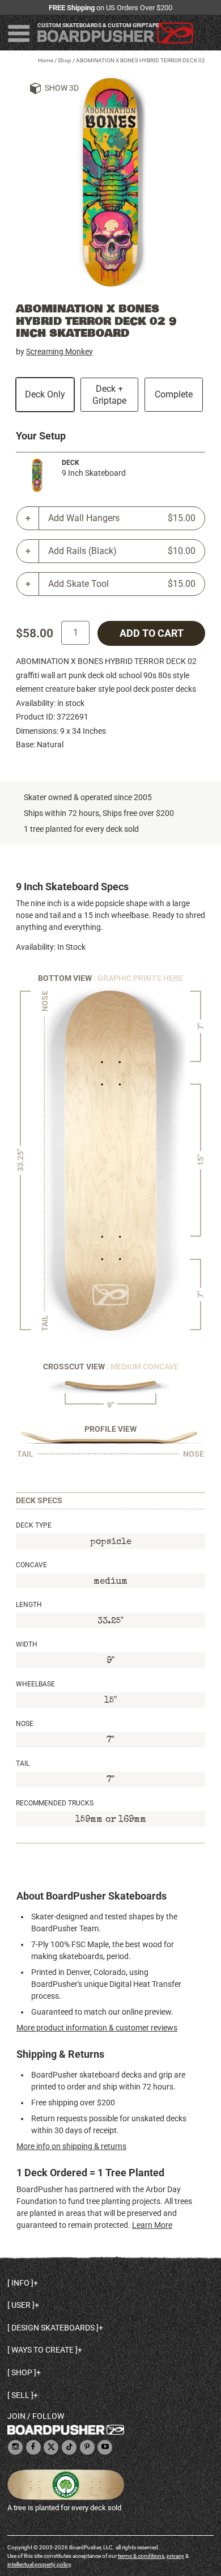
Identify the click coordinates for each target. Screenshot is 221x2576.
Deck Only (45, 394)
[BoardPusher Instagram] (15, 2448)
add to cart (152, 633)
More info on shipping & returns (71, 2146)
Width (27, 1644)
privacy (175, 2556)
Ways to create (42, 2350)
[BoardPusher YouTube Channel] (105, 2448)
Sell (20, 2395)
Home (46, 60)
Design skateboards (53, 2328)
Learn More (152, 2225)
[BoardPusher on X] (51, 2448)
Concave (31, 1565)
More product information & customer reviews (97, 2028)
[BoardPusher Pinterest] (87, 2448)
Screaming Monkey (59, 352)
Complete (174, 394)
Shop (65, 60)
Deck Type (34, 1525)
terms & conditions (141, 2556)
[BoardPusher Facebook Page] (33, 2448)
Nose (25, 1724)
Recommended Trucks (55, 1803)
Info (20, 2283)
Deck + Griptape (109, 395)
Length (29, 1605)
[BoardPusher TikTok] (69, 2448)
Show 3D (62, 88)
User (21, 2305)
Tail (23, 1763)
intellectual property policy (39, 2564)
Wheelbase (35, 1684)
